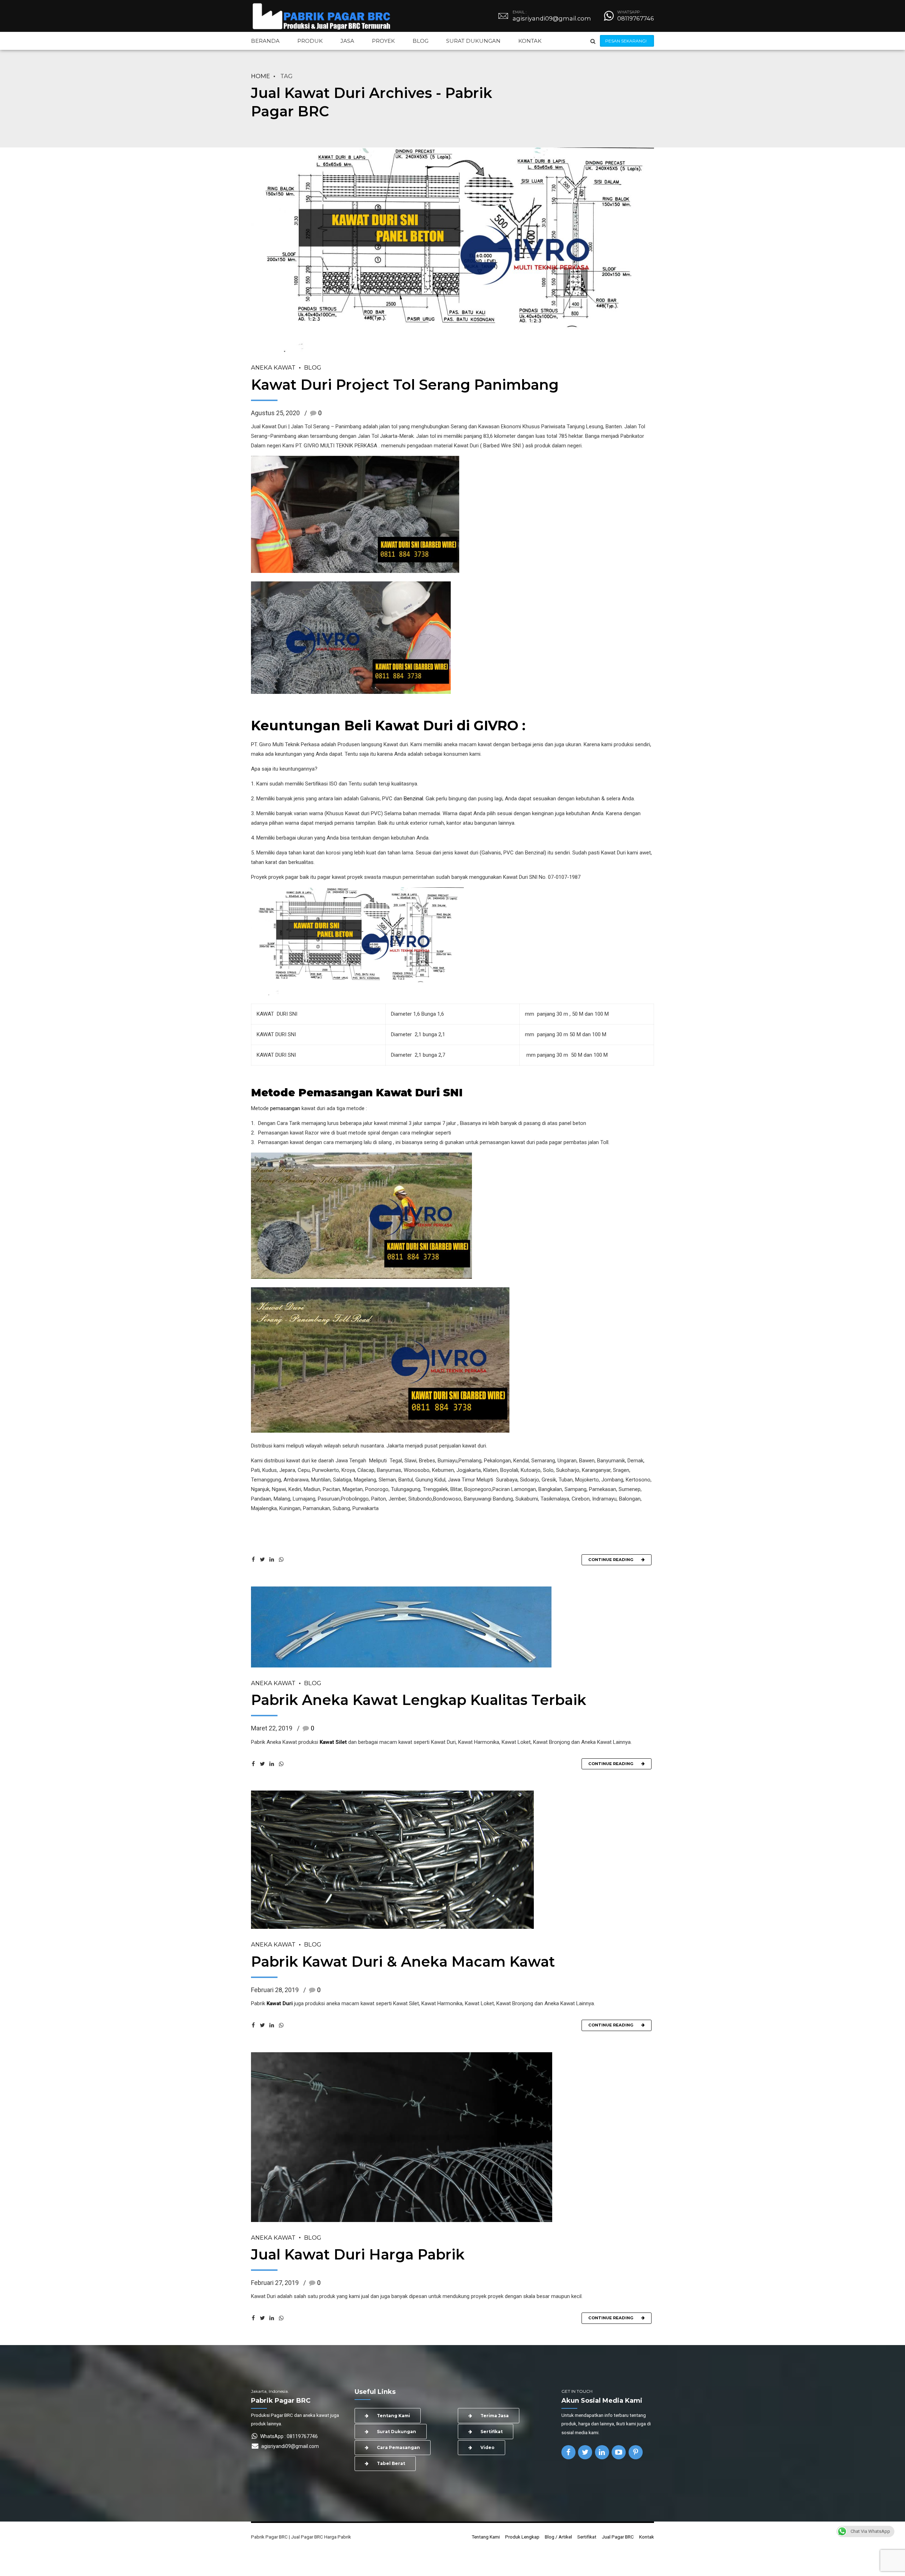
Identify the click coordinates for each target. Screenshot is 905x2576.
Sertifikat (587, 2537)
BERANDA (265, 41)
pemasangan (285, 1108)
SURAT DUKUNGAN (473, 41)
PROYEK (383, 41)
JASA (347, 41)
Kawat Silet (333, 1742)
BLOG (421, 41)
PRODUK (310, 41)
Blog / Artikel (558, 2537)
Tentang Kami (486, 2537)
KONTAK (530, 41)
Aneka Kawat (273, 367)
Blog (313, 367)
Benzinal (413, 799)
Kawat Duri (280, 2003)
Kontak (647, 2537)
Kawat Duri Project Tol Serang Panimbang (405, 385)
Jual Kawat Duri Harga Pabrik (358, 2254)
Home (261, 76)
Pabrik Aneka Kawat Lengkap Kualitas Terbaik (419, 1700)
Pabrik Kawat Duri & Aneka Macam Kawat (403, 1962)
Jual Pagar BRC (618, 2537)
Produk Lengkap (522, 2537)
